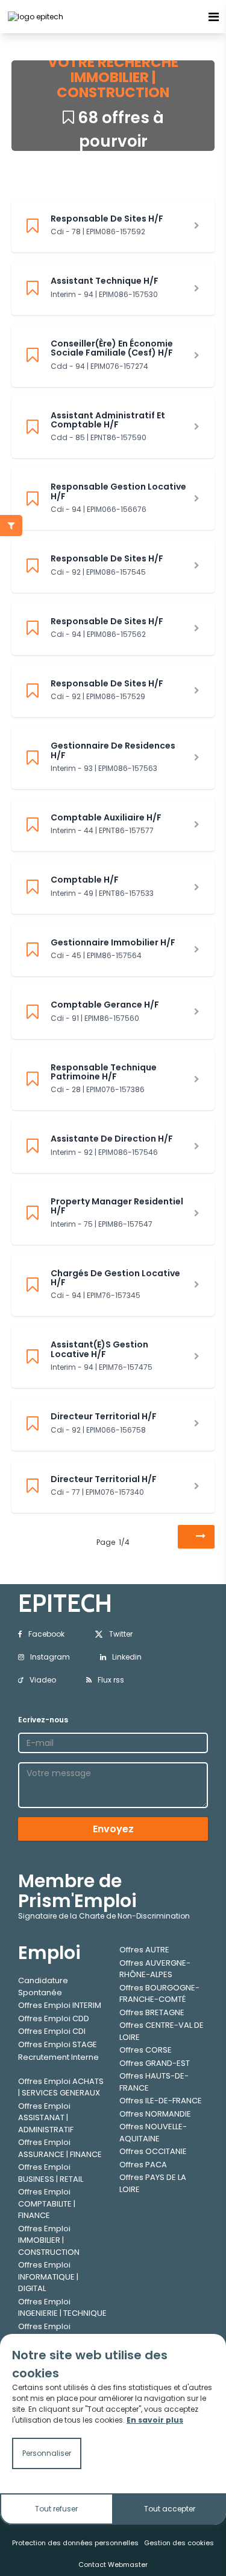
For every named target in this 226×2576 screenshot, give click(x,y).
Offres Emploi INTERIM (60, 2005)
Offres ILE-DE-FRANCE (161, 2101)
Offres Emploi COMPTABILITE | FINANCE (47, 2204)
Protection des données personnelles (75, 2543)
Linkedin (127, 1657)
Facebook (46, 1634)
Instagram (50, 1657)
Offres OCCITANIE (153, 2151)
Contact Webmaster (113, 2565)
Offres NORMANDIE (155, 2114)
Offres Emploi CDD (54, 2018)
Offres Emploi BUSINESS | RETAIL (51, 2173)
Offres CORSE (146, 2050)
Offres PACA (143, 2165)
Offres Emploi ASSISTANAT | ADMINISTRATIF (46, 2118)
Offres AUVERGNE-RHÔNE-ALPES (155, 1969)
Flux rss (111, 1680)
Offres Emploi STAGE (58, 2044)
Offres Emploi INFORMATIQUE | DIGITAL (48, 2277)
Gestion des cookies (179, 2543)
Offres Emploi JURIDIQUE (44, 2332)
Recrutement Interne (58, 2057)
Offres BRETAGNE (152, 2012)
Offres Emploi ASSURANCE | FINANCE (60, 2148)
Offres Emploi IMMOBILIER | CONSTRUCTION (49, 2240)
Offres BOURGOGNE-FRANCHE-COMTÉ (159, 1994)
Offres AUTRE (144, 1950)
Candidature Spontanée (43, 1986)
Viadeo (43, 1680)
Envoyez (113, 1829)
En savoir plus (155, 2420)
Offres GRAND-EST (155, 2063)
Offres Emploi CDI (52, 2031)
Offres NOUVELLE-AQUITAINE (153, 2133)
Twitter (121, 1634)
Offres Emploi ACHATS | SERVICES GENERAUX (61, 2087)
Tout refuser (56, 2509)
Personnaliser (47, 2453)
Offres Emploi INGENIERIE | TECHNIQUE (62, 2308)
